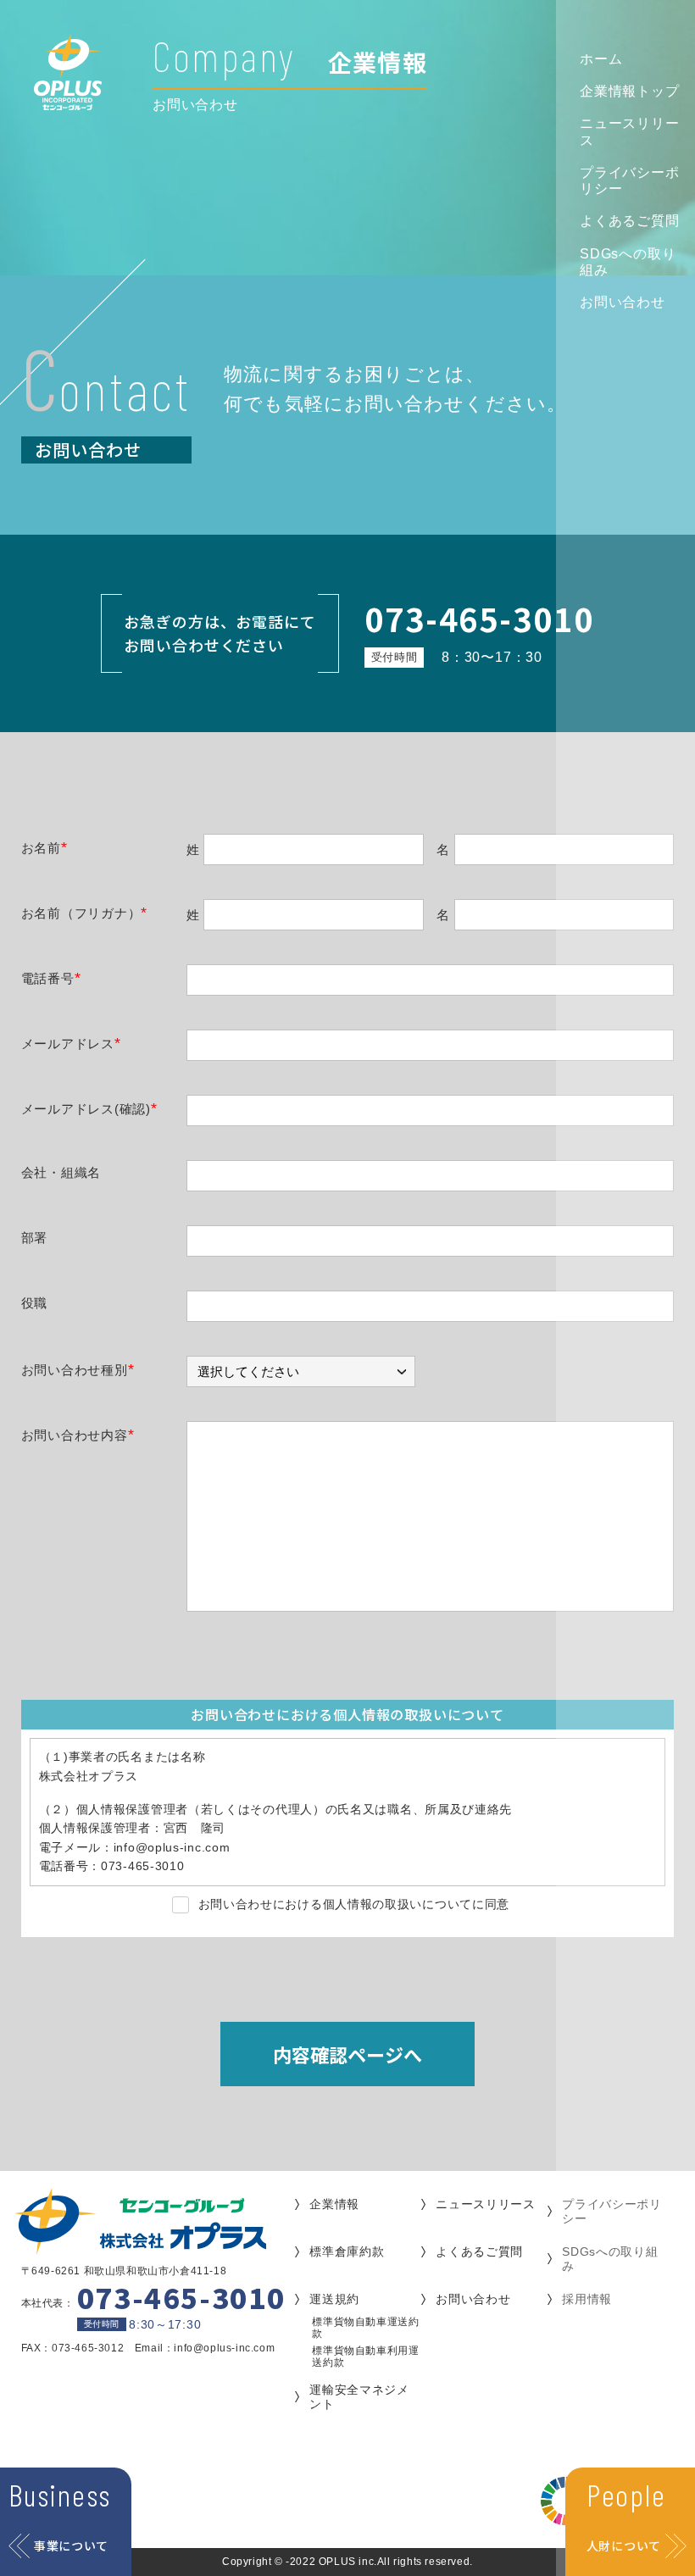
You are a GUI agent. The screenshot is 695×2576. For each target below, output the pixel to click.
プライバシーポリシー (630, 180)
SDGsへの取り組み (628, 262)
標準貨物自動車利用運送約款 (365, 2357)
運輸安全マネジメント (359, 2397)
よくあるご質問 (630, 221)
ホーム (601, 59)
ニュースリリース (630, 131)
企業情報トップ (630, 91)
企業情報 (334, 2204)
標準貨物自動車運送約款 (365, 2328)
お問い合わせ (623, 302)
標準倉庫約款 (347, 2251)
